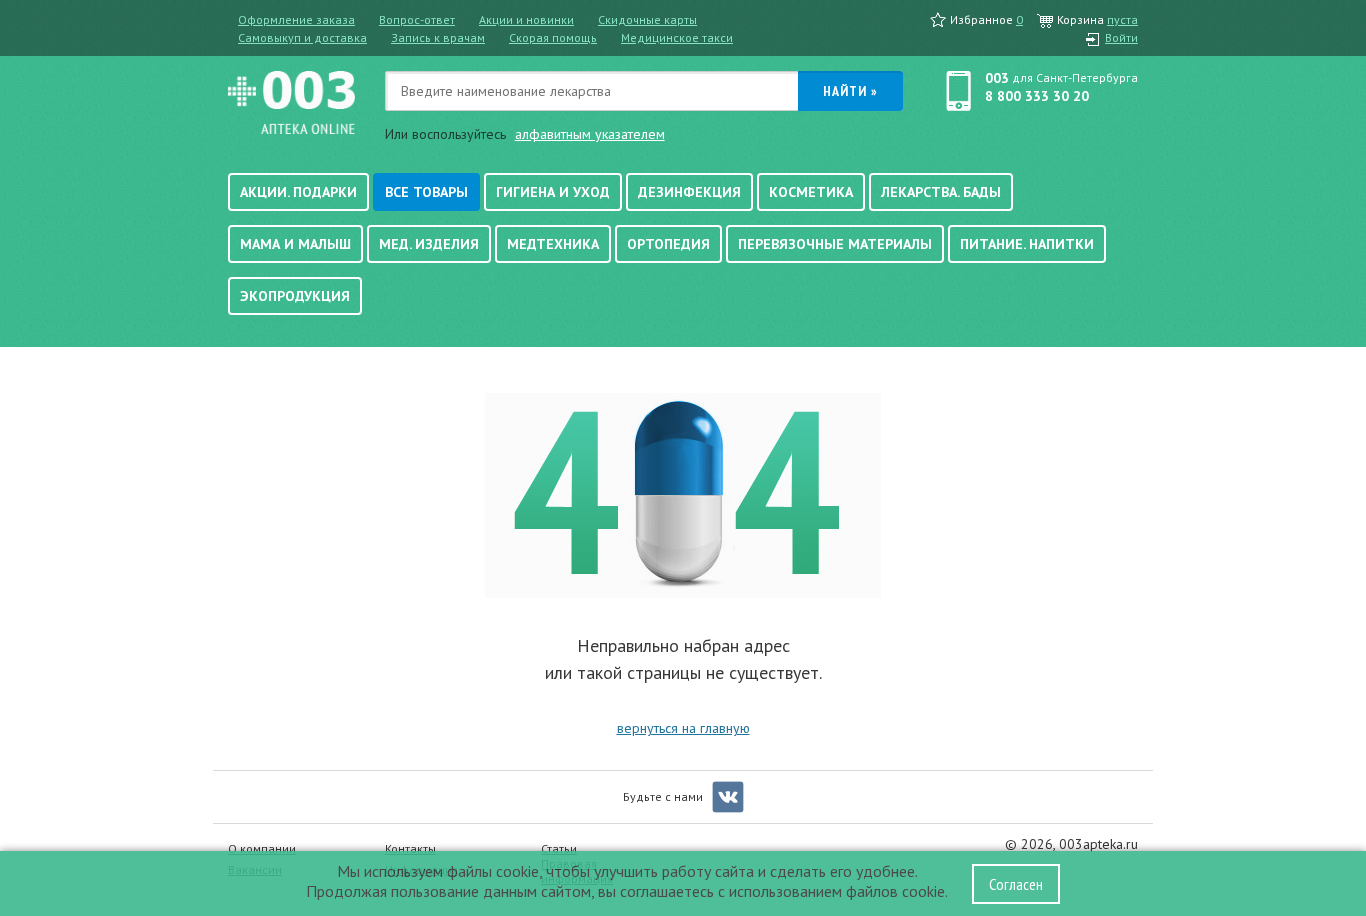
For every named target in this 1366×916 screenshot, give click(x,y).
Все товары (426, 192)
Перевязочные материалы (835, 244)
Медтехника (553, 244)
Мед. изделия (429, 244)
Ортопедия (668, 244)
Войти (1121, 37)
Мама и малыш (295, 244)
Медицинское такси (677, 37)
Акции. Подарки (298, 192)
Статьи (559, 848)
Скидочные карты (647, 19)
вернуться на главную (683, 728)
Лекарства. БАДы (941, 192)
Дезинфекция (689, 192)
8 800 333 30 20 (1037, 96)
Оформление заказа (296, 19)
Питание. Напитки (1027, 244)
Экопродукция (295, 296)
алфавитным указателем (590, 134)
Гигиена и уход (553, 192)
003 (997, 78)
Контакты (410, 848)
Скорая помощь (553, 37)
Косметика (811, 192)
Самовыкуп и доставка (302, 37)
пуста (1122, 19)
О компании (262, 848)
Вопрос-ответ (417, 19)
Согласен (1016, 884)
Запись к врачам (438, 37)
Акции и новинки (526, 19)
